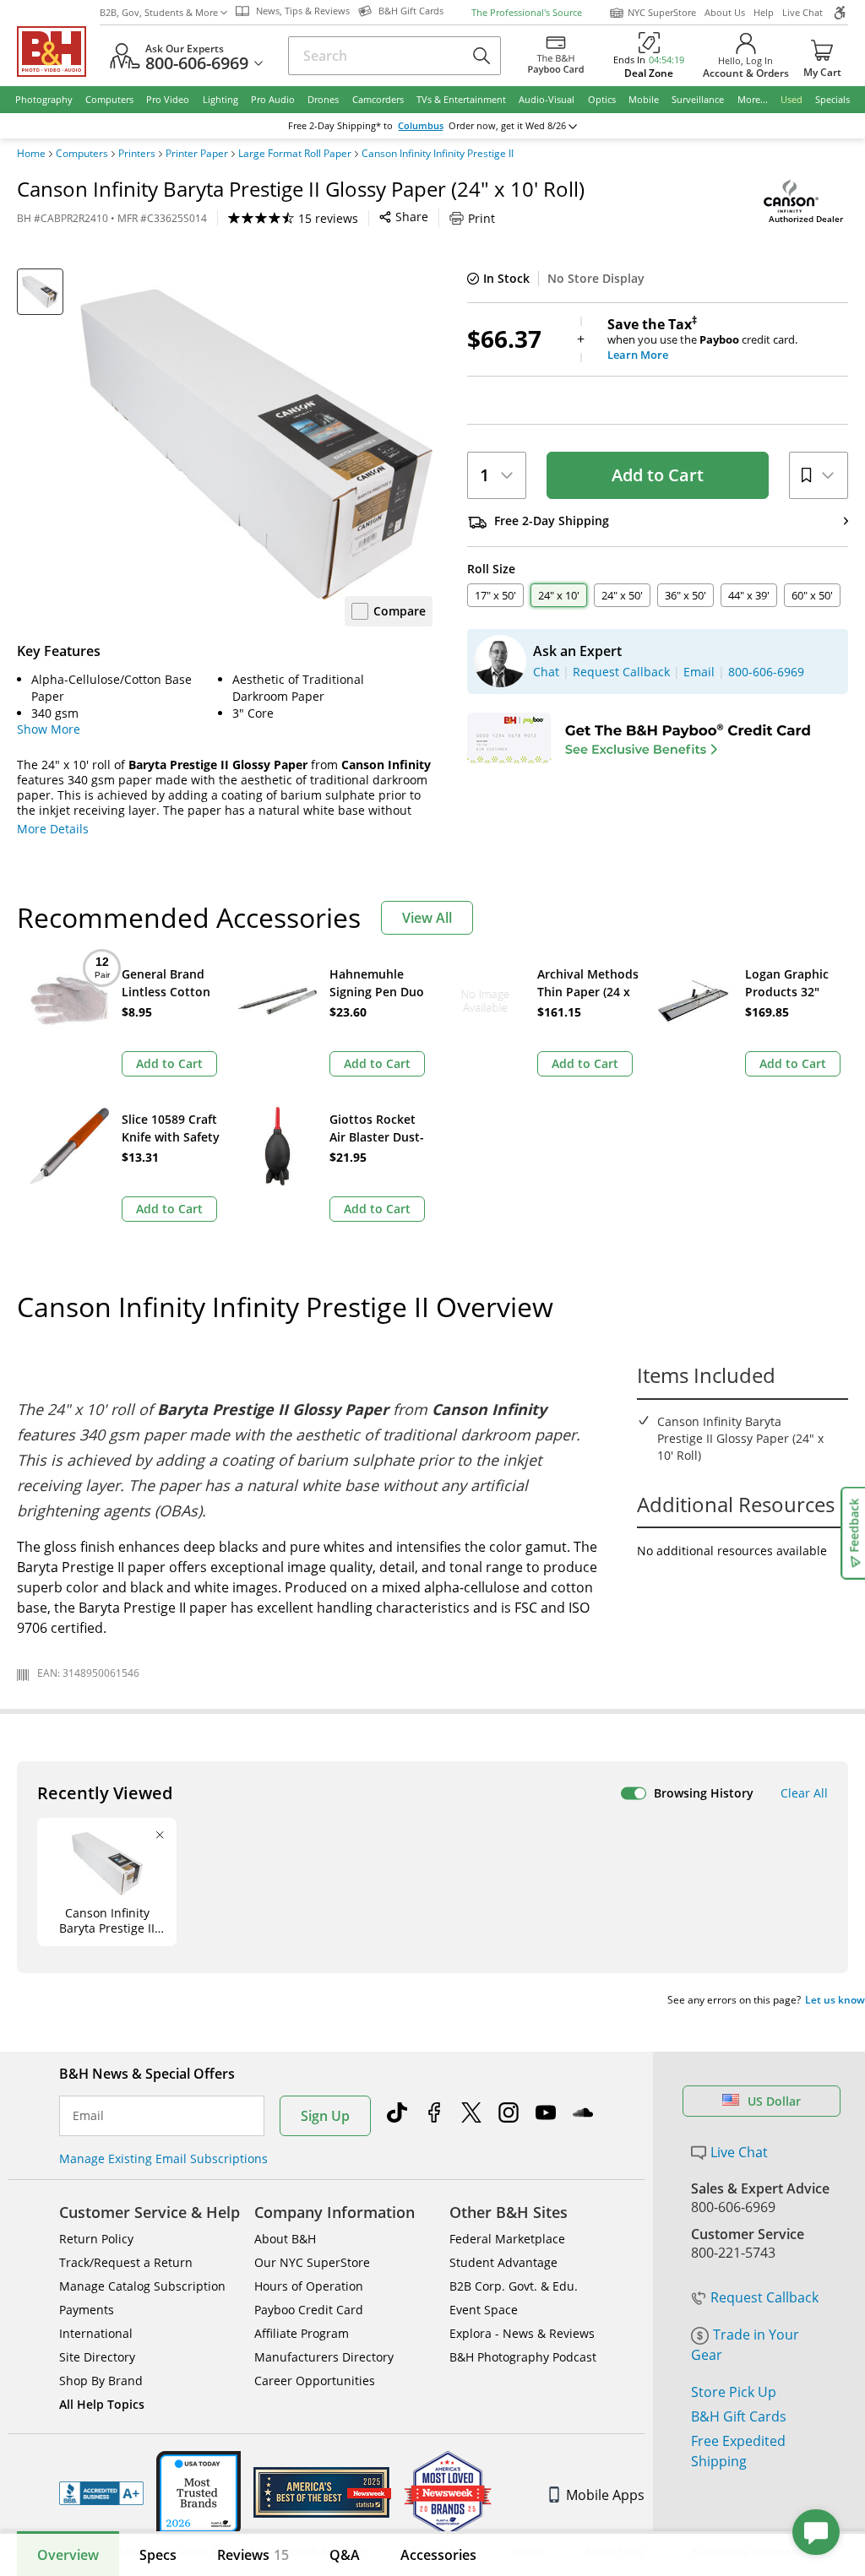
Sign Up (325, 2116)
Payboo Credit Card (309, 2310)
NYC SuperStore (662, 12)
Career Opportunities (315, 2381)
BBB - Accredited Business (101, 2493)
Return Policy (96, 2239)
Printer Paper (197, 154)
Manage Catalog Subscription (142, 2286)
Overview (68, 2555)
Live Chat (802, 12)
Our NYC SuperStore (312, 2262)
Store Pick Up (734, 2392)
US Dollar (774, 2101)
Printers (137, 154)
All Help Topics (102, 2404)
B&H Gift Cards (739, 2416)
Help (764, 12)
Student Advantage (503, 2262)
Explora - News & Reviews (522, 2333)
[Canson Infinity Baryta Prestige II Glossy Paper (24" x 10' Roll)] (256, 445)
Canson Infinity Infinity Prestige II (438, 154)
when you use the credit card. (702, 339)
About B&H (285, 2239)
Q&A (345, 2555)
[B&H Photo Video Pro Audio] (58, 52)
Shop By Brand (101, 2381)
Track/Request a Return (126, 2262)
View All (427, 918)
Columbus (421, 126)
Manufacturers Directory (324, 2357)
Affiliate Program (302, 2333)
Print (481, 218)
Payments (87, 2310)
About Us (725, 12)
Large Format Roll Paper (295, 154)
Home (31, 154)
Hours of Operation (309, 2286)
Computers (82, 154)
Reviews (253, 2555)
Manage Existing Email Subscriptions (163, 2158)
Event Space (484, 2310)
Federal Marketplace (507, 2239)
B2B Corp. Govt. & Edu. (514, 2286)
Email (88, 2116)
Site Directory (97, 2357)
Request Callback (764, 2297)
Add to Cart (658, 475)
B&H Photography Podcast (523, 2357)
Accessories (438, 2555)
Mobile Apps (605, 2495)
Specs (158, 2555)
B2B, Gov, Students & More (159, 12)
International (96, 2333)
